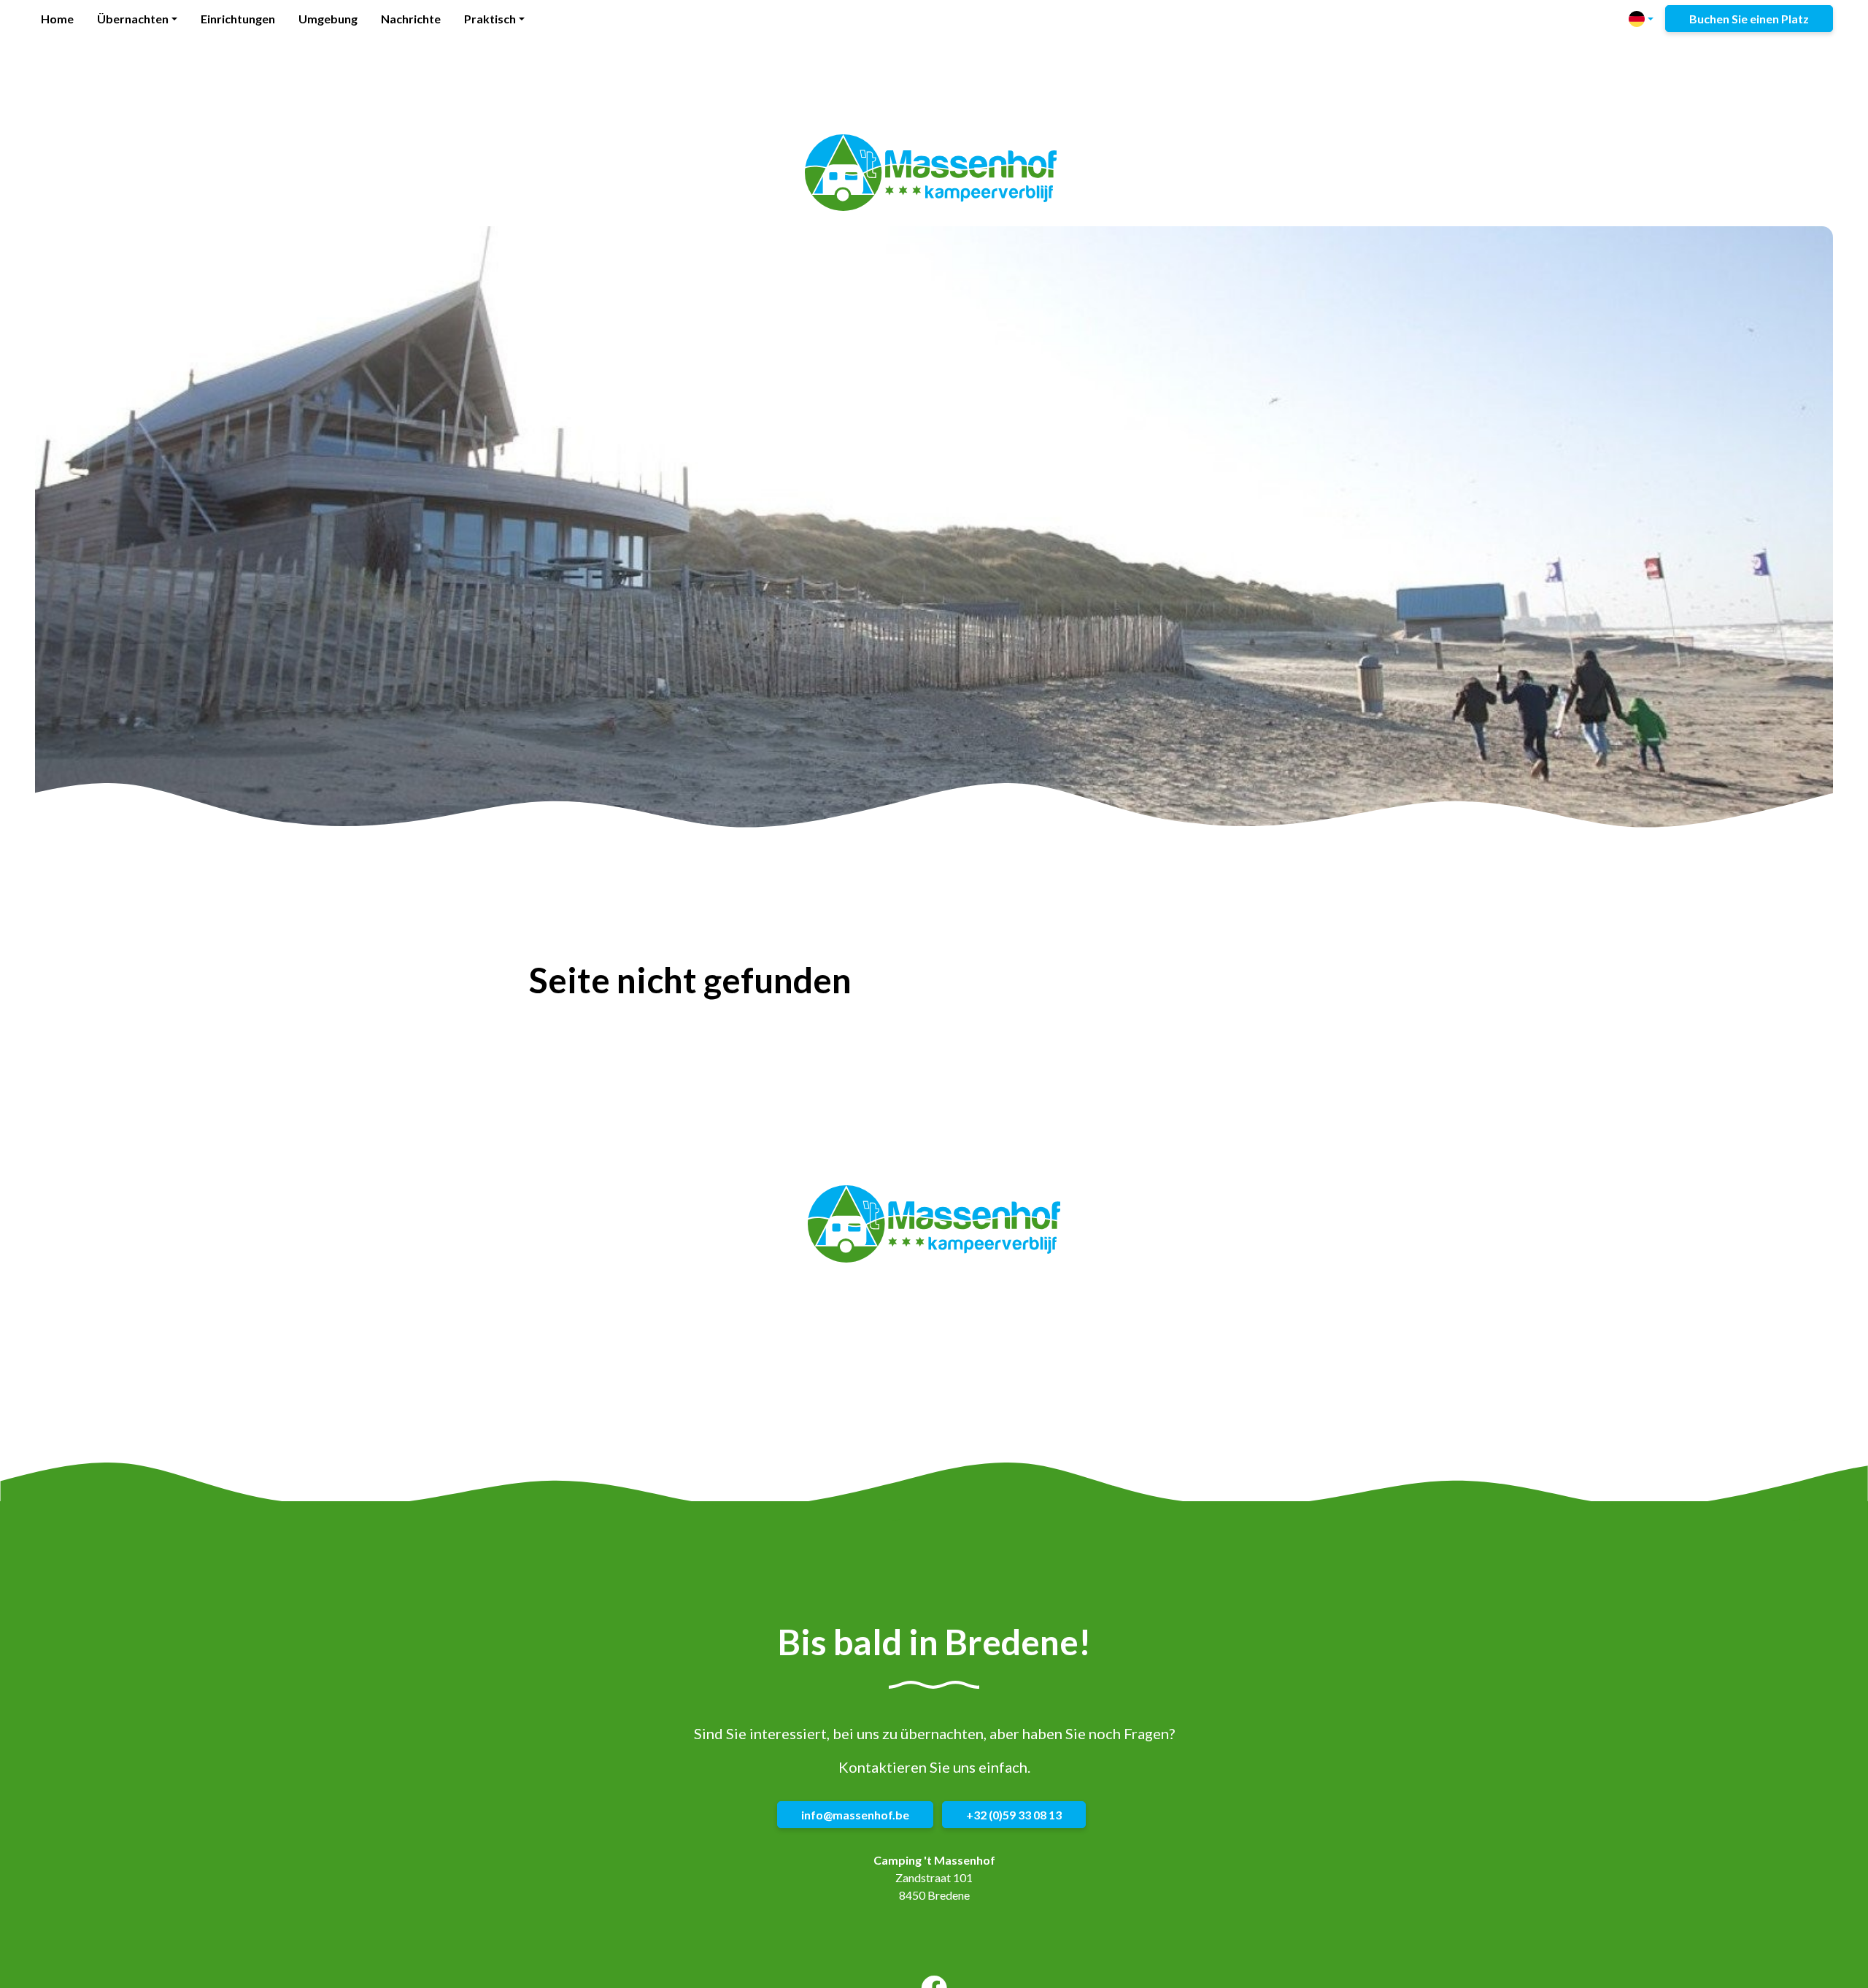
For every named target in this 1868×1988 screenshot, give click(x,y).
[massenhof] (931, 173)
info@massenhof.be (855, 1815)
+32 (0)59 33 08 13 (1014, 1815)
